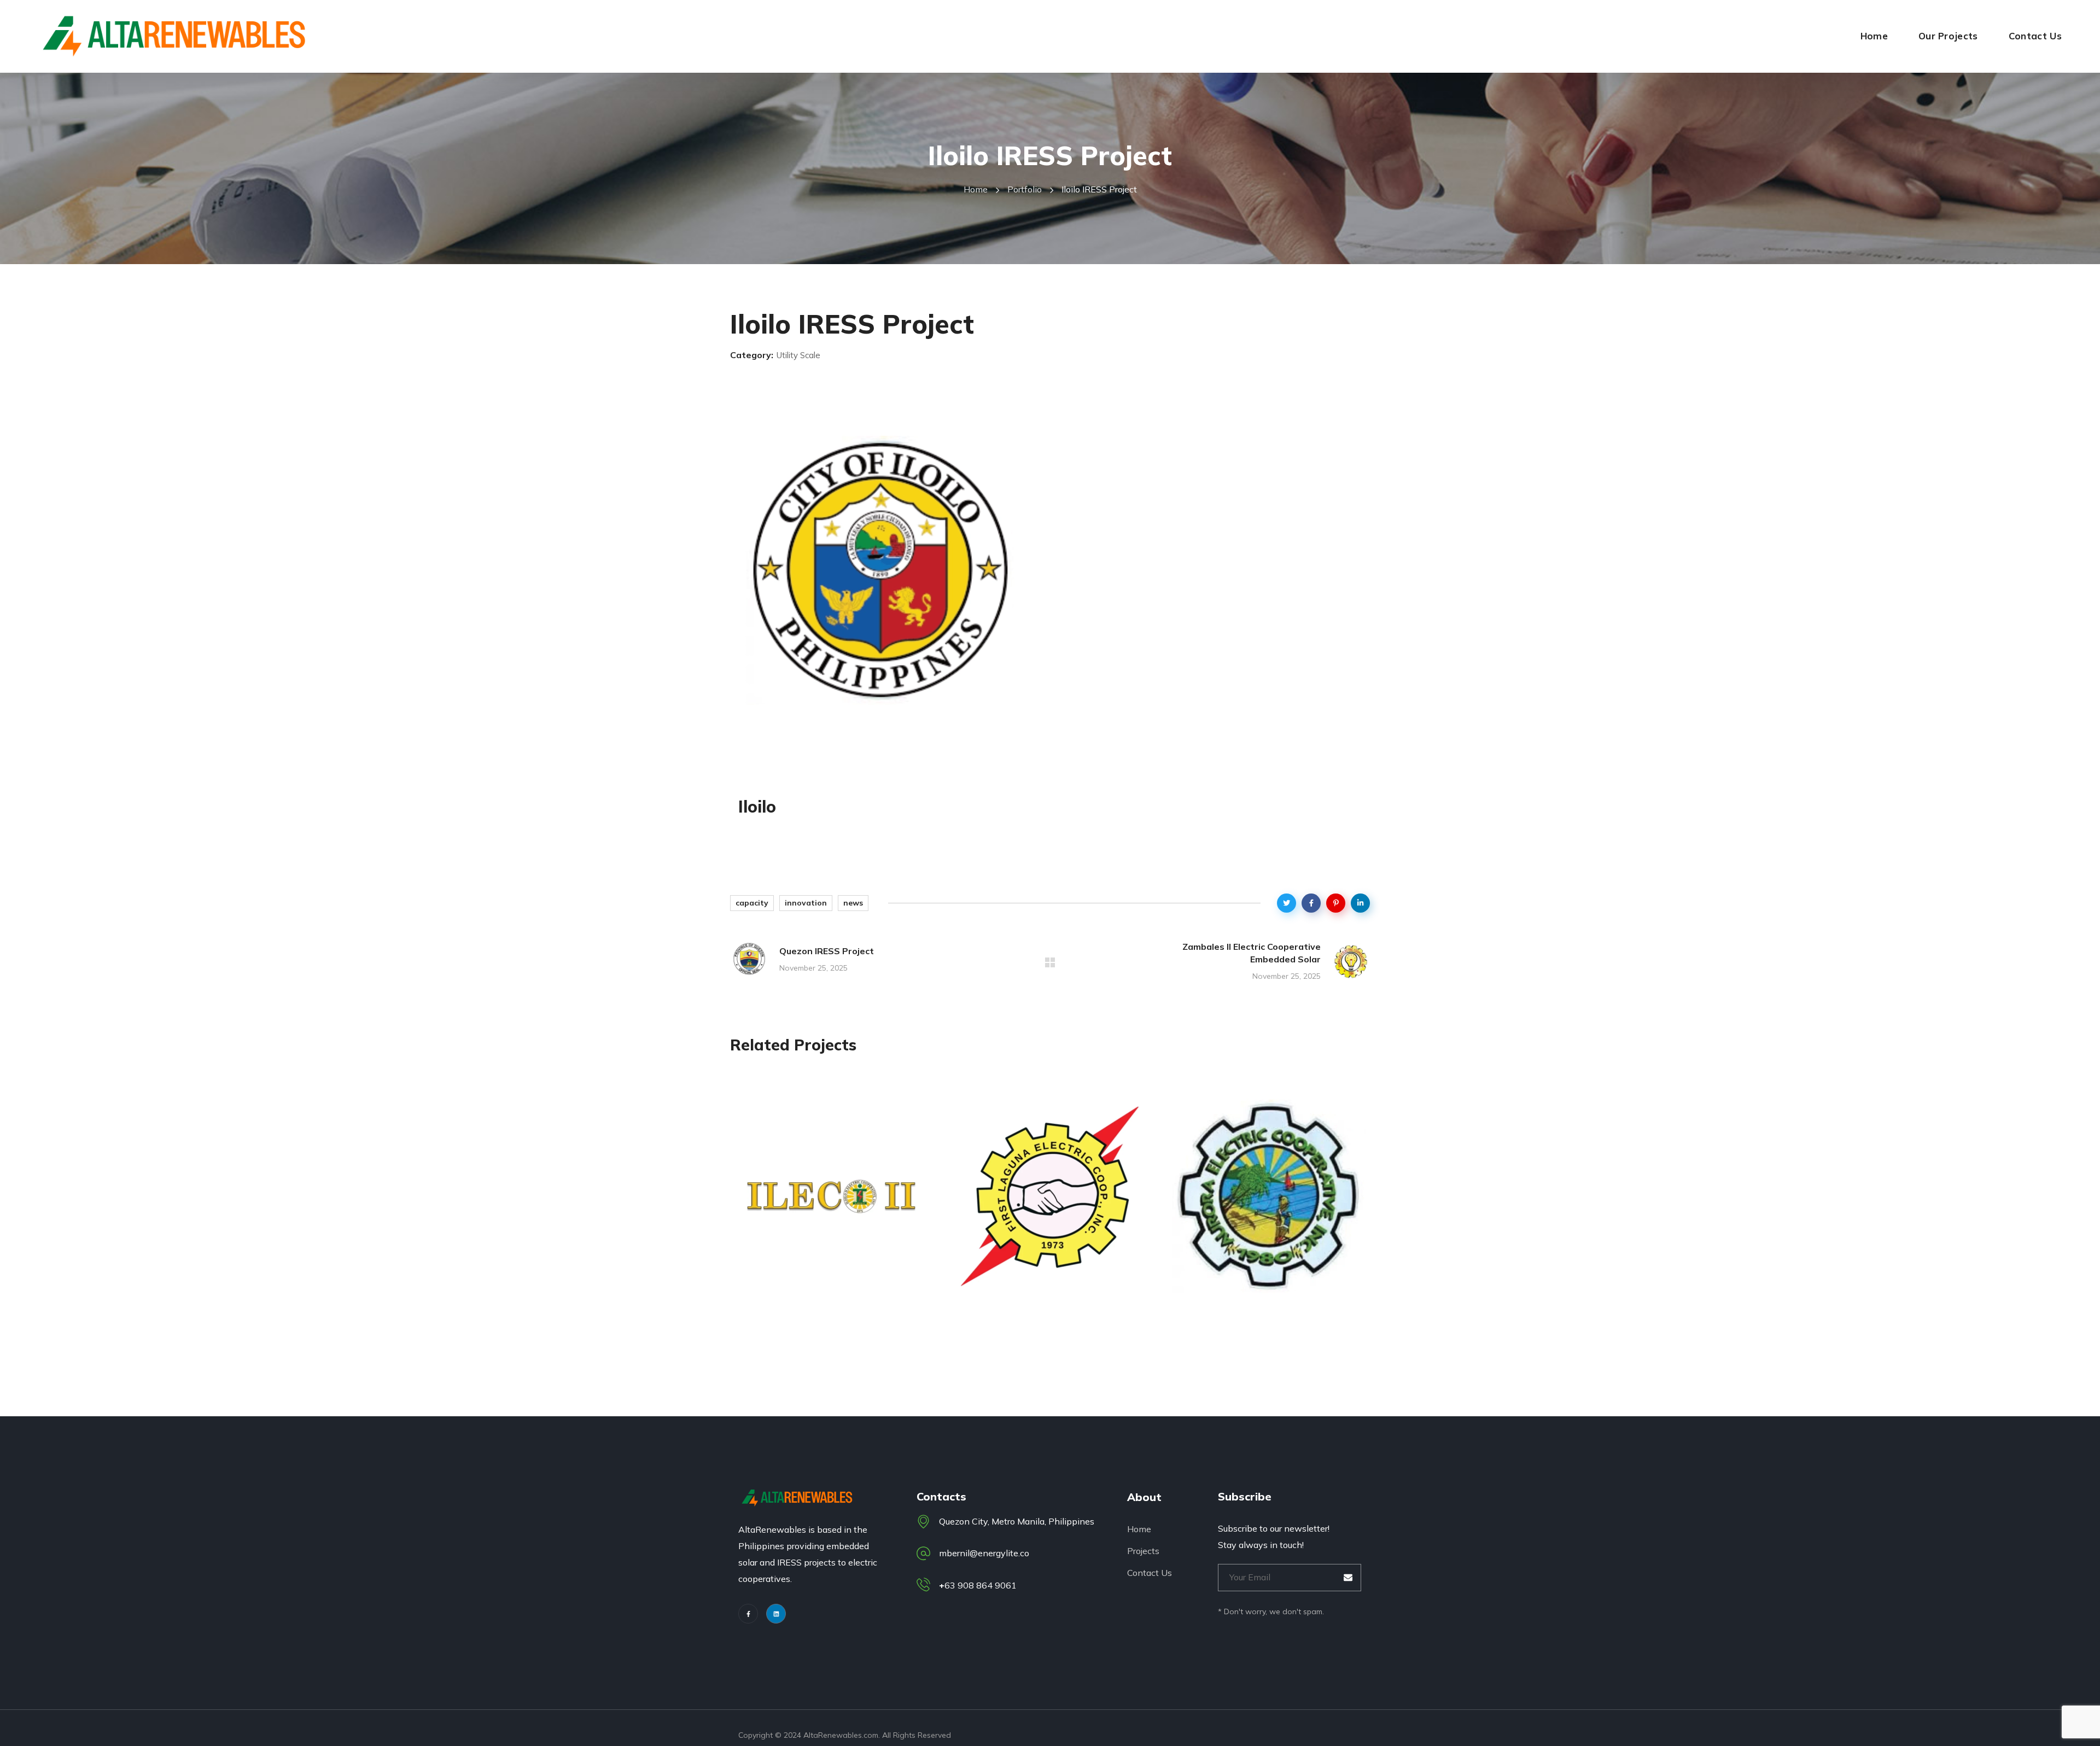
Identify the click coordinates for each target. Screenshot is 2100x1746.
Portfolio (1025, 189)
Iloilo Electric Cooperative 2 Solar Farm (827, 1293)
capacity (752, 903)
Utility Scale (787, 1252)
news (853, 903)
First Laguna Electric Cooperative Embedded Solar (1049, 1293)
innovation (806, 903)
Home (976, 189)
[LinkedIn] (776, 1614)
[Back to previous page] (1050, 962)
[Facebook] (748, 1614)
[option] (831, 1209)
